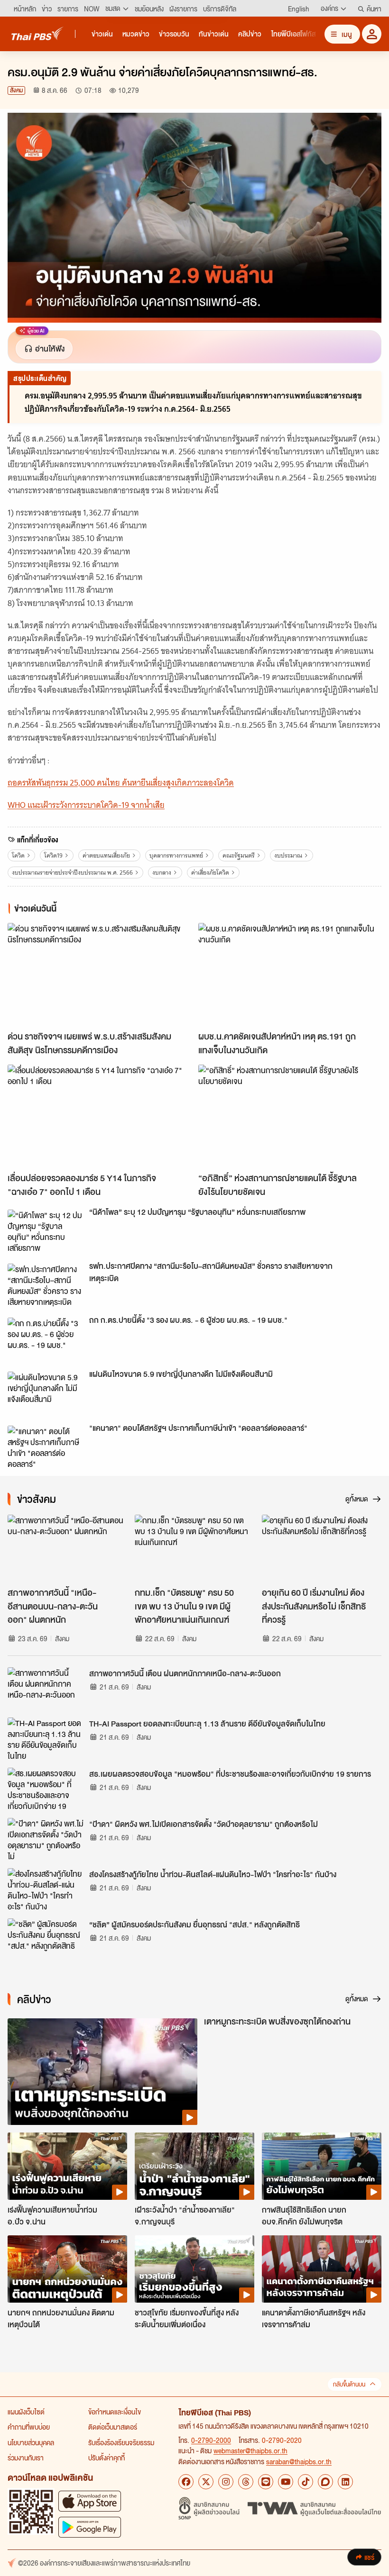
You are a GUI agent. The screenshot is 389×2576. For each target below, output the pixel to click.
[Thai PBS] (37, 33)
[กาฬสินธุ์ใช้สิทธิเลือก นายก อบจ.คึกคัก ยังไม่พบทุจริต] (322, 2166)
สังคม (16, 90)
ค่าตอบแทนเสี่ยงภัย (106, 855)
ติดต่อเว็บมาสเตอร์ (113, 2427)
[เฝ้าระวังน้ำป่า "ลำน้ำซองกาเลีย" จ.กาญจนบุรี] (194, 2166)
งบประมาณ (288, 855)
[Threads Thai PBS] (246, 2482)
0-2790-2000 (211, 2440)
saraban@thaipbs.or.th (299, 2461)
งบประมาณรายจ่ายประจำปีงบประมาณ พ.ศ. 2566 (72, 872)
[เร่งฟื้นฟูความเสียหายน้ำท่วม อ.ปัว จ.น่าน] (67, 2166)
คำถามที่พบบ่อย (29, 2427)
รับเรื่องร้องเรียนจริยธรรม (121, 2442)
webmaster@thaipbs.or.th (250, 2450)
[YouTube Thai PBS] (286, 2482)
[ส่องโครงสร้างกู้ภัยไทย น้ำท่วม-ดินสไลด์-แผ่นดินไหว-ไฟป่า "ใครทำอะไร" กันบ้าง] (46, 1889)
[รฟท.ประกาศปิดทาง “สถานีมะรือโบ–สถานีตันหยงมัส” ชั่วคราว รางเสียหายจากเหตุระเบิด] (46, 1285)
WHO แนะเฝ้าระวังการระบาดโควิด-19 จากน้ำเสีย (86, 805)
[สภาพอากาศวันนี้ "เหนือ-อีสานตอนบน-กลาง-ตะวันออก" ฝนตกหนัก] (67, 1548)
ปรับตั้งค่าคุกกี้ (107, 2458)
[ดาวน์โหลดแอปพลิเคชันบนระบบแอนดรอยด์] (90, 2527)
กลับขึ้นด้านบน (349, 2384)
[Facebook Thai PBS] (186, 2482)
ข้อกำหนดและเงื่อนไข (115, 2412)
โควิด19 (53, 855)
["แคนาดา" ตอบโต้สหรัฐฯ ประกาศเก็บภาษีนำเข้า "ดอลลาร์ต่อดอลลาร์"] (46, 1447)
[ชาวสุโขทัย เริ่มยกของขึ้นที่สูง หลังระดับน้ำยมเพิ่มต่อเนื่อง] (194, 2269)
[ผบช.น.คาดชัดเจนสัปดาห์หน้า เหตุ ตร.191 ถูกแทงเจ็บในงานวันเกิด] (290, 974)
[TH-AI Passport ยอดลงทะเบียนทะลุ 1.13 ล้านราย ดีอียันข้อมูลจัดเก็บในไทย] (46, 1739)
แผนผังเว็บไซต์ (26, 2412)
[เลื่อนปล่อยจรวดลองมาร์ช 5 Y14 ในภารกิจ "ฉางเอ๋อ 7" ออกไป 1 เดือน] (99, 1116)
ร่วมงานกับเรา (26, 2458)
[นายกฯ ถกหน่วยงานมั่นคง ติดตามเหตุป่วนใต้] (67, 2269)
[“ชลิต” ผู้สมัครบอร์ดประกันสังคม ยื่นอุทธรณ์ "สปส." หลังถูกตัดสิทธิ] (46, 1940)
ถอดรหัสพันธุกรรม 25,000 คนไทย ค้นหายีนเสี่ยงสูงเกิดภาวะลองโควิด (121, 783)
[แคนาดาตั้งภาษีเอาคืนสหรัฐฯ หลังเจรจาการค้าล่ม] (322, 2269)
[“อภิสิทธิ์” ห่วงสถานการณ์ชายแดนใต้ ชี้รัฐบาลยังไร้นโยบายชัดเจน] (290, 1116)
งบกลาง (162, 872)
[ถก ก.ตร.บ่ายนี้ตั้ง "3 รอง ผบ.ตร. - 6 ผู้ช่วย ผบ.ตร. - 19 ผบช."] (46, 1339)
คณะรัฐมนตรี (239, 855)
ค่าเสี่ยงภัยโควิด (210, 872)
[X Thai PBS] (206, 2482)
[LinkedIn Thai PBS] (345, 2482)
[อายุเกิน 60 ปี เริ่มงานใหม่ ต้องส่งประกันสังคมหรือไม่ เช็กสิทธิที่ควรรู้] (322, 1548)
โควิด (18, 855)
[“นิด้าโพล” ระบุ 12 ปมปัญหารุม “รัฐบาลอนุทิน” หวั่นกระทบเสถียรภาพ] (46, 1231)
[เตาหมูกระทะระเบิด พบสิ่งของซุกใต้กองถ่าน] (102, 2072)
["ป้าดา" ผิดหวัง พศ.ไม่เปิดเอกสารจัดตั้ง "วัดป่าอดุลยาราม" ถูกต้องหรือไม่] (46, 1839)
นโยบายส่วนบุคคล (31, 2442)
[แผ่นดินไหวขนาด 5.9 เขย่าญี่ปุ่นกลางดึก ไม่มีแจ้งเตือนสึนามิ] (46, 1393)
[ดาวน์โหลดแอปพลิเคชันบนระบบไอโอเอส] (90, 2501)
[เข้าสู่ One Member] (372, 34)
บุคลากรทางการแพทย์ (176, 855)
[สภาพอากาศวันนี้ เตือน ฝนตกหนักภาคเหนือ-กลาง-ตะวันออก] (46, 1689)
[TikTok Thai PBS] (306, 2482)
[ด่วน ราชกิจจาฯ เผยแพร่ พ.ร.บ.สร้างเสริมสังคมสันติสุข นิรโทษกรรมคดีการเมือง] (99, 974)
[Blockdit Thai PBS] (325, 2482)
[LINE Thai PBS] (266, 2482)
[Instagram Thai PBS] (226, 2482)
